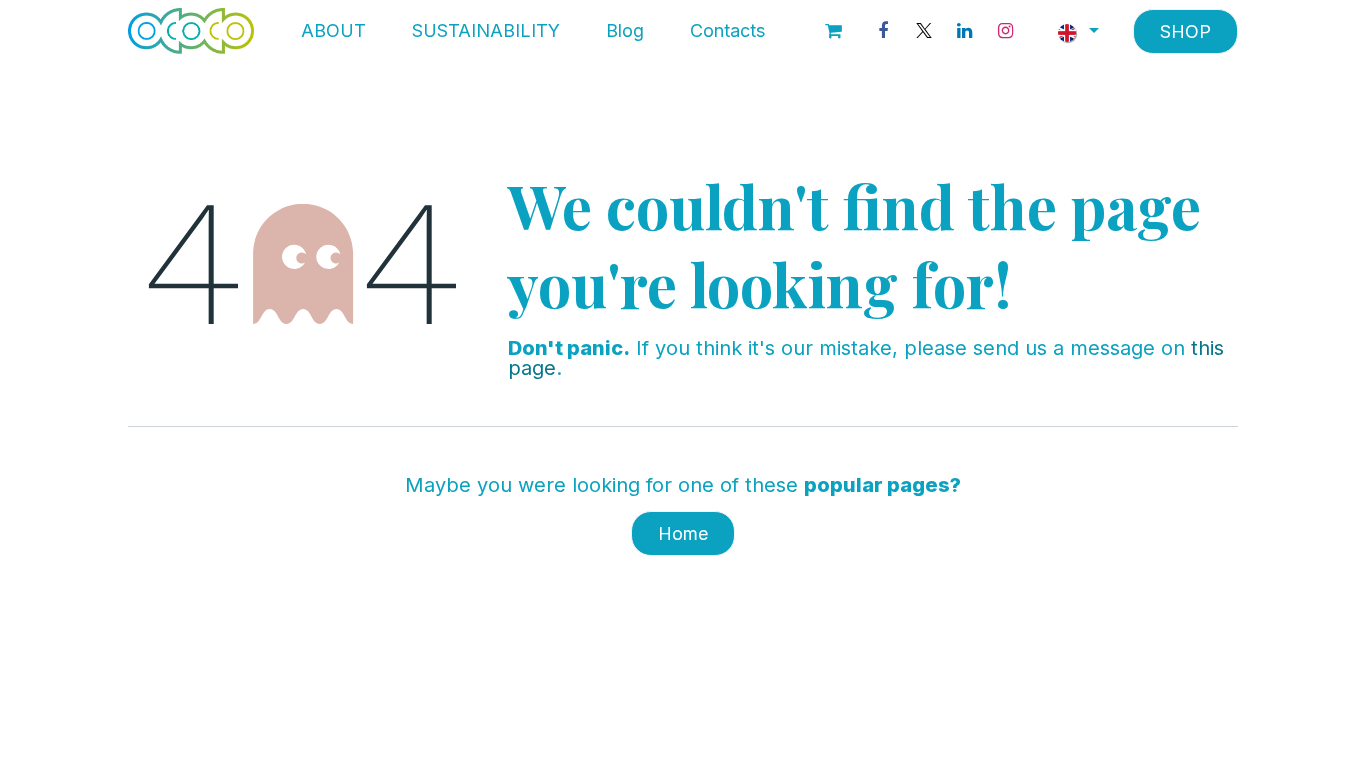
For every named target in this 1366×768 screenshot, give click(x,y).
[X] (924, 31)
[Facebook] (883, 31)
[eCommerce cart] (834, 31)
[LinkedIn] (965, 31)
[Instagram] (1006, 31)
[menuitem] (333, 31)
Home (683, 533)
